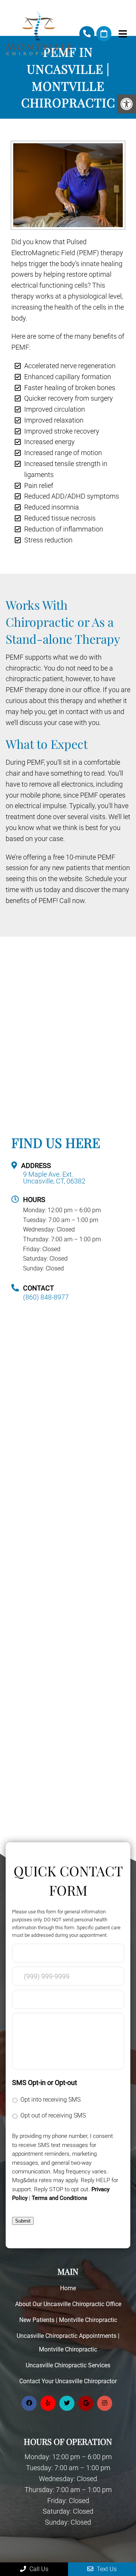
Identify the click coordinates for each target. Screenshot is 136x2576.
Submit (23, 2221)
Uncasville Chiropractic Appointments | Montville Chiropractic (68, 2343)
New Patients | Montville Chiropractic (68, 2320)
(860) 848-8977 (87, 34)
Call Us (38, 2569)
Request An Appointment (104, 34)
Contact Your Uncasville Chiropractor (68, 2381)
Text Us (106, 2569)
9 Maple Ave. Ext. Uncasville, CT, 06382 (54, 1178)
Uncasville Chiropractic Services (68, 2365)
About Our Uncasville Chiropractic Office (68, 2304)
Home (68, 2288)
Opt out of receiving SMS (53, 2115)
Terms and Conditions (59, 2198)
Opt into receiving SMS (50, 2100)
